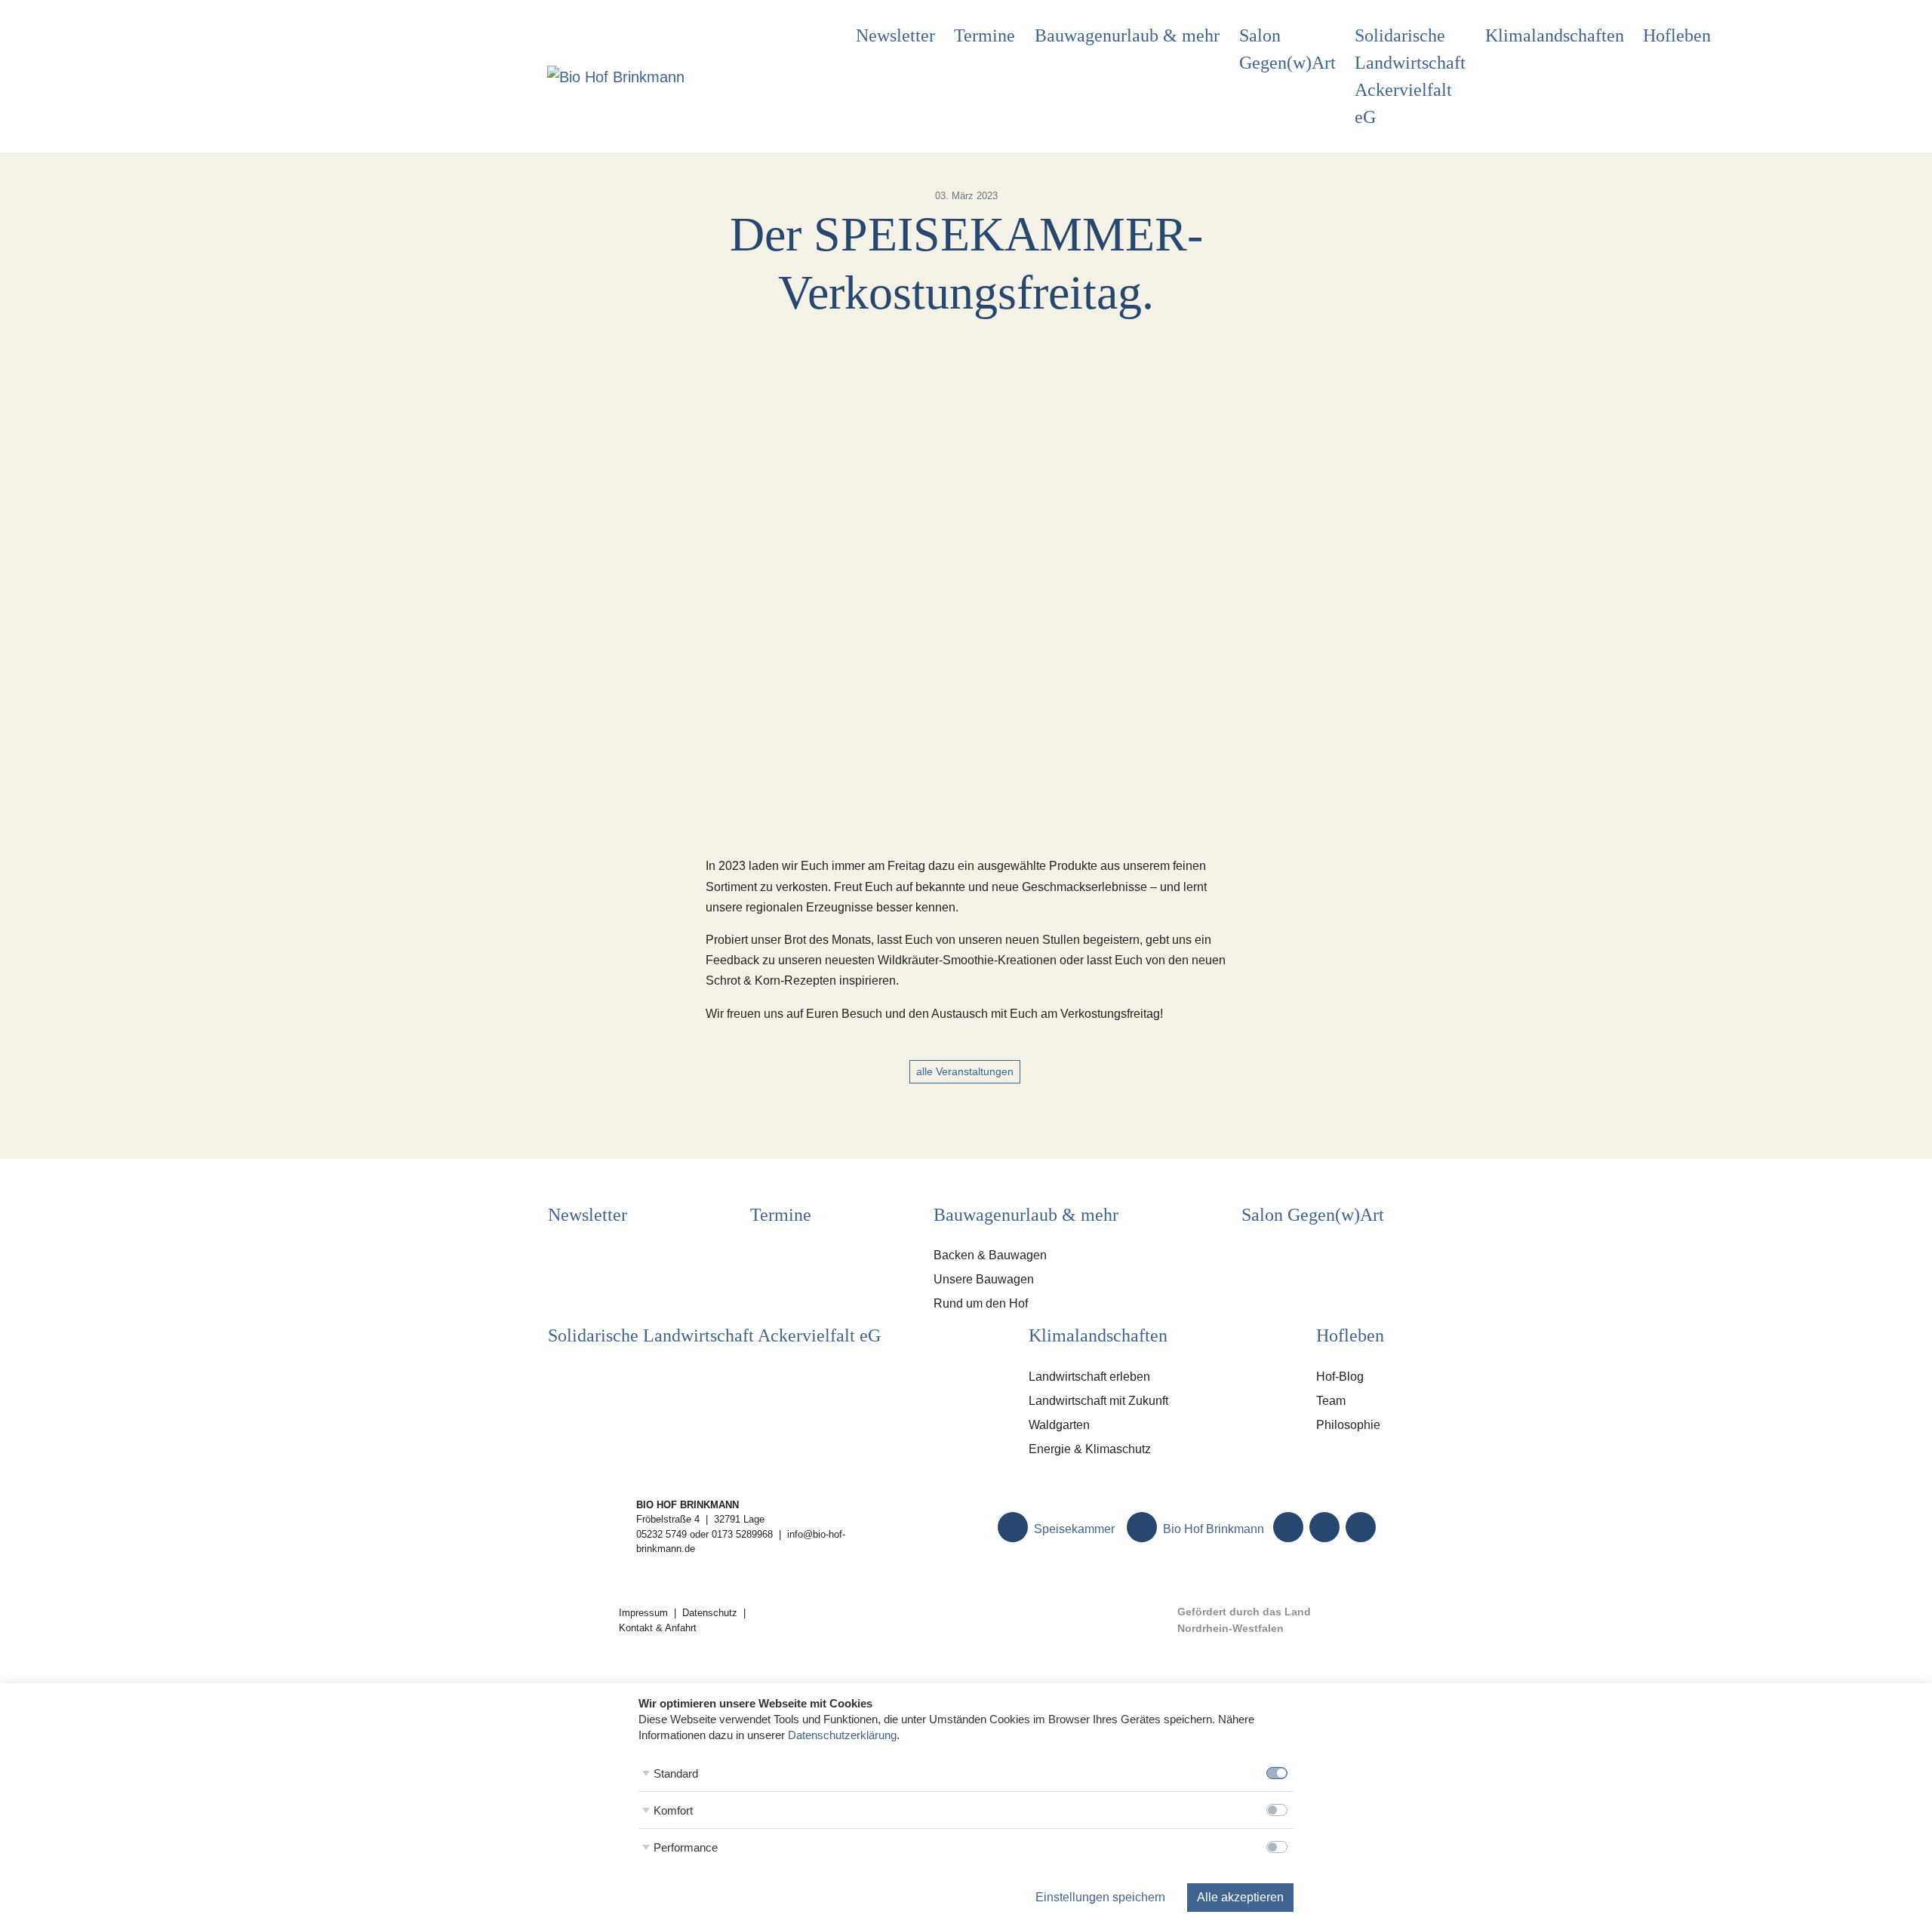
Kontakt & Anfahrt (658, 1628)
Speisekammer (1073, 1529)
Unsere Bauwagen (984, 1279)
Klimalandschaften (1555, 35)
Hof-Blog (1340, 1377)
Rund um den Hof (981, 1303)
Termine (984, 35)
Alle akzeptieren (1240, 1897)
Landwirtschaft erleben (1089, 1377)
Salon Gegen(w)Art (1287, 49)
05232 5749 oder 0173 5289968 (705, 1534)
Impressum (643, 1613)
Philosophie (1348, 1425)
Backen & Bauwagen (990, 1255)
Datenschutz (710, 1613)
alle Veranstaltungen (965, 1071)
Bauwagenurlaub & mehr (1127, 35)
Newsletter (895, 35)
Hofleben (1677, 35)
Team (1331, 1401)
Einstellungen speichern (1100, 1897)
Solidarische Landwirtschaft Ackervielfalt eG (1410, 76)
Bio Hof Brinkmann (1212, 1529)
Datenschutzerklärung (842, 1735)
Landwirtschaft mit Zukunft (1098, 1401)
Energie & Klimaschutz (1090, 1449)
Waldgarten (1059, 1425)
